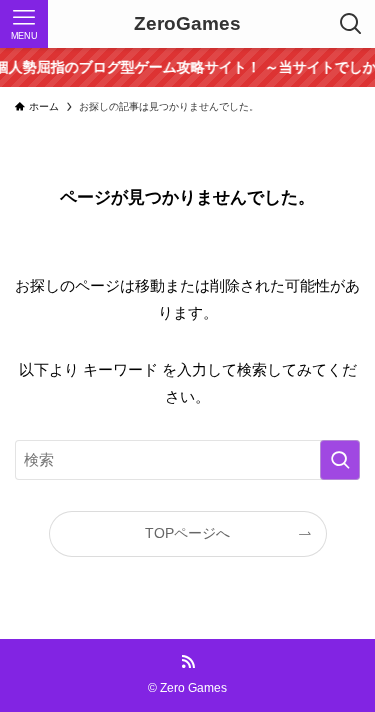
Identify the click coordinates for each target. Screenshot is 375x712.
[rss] (188, 662)
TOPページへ (187, 533)
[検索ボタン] (351, 24)
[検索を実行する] (340, 460)
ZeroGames (187, 24)
